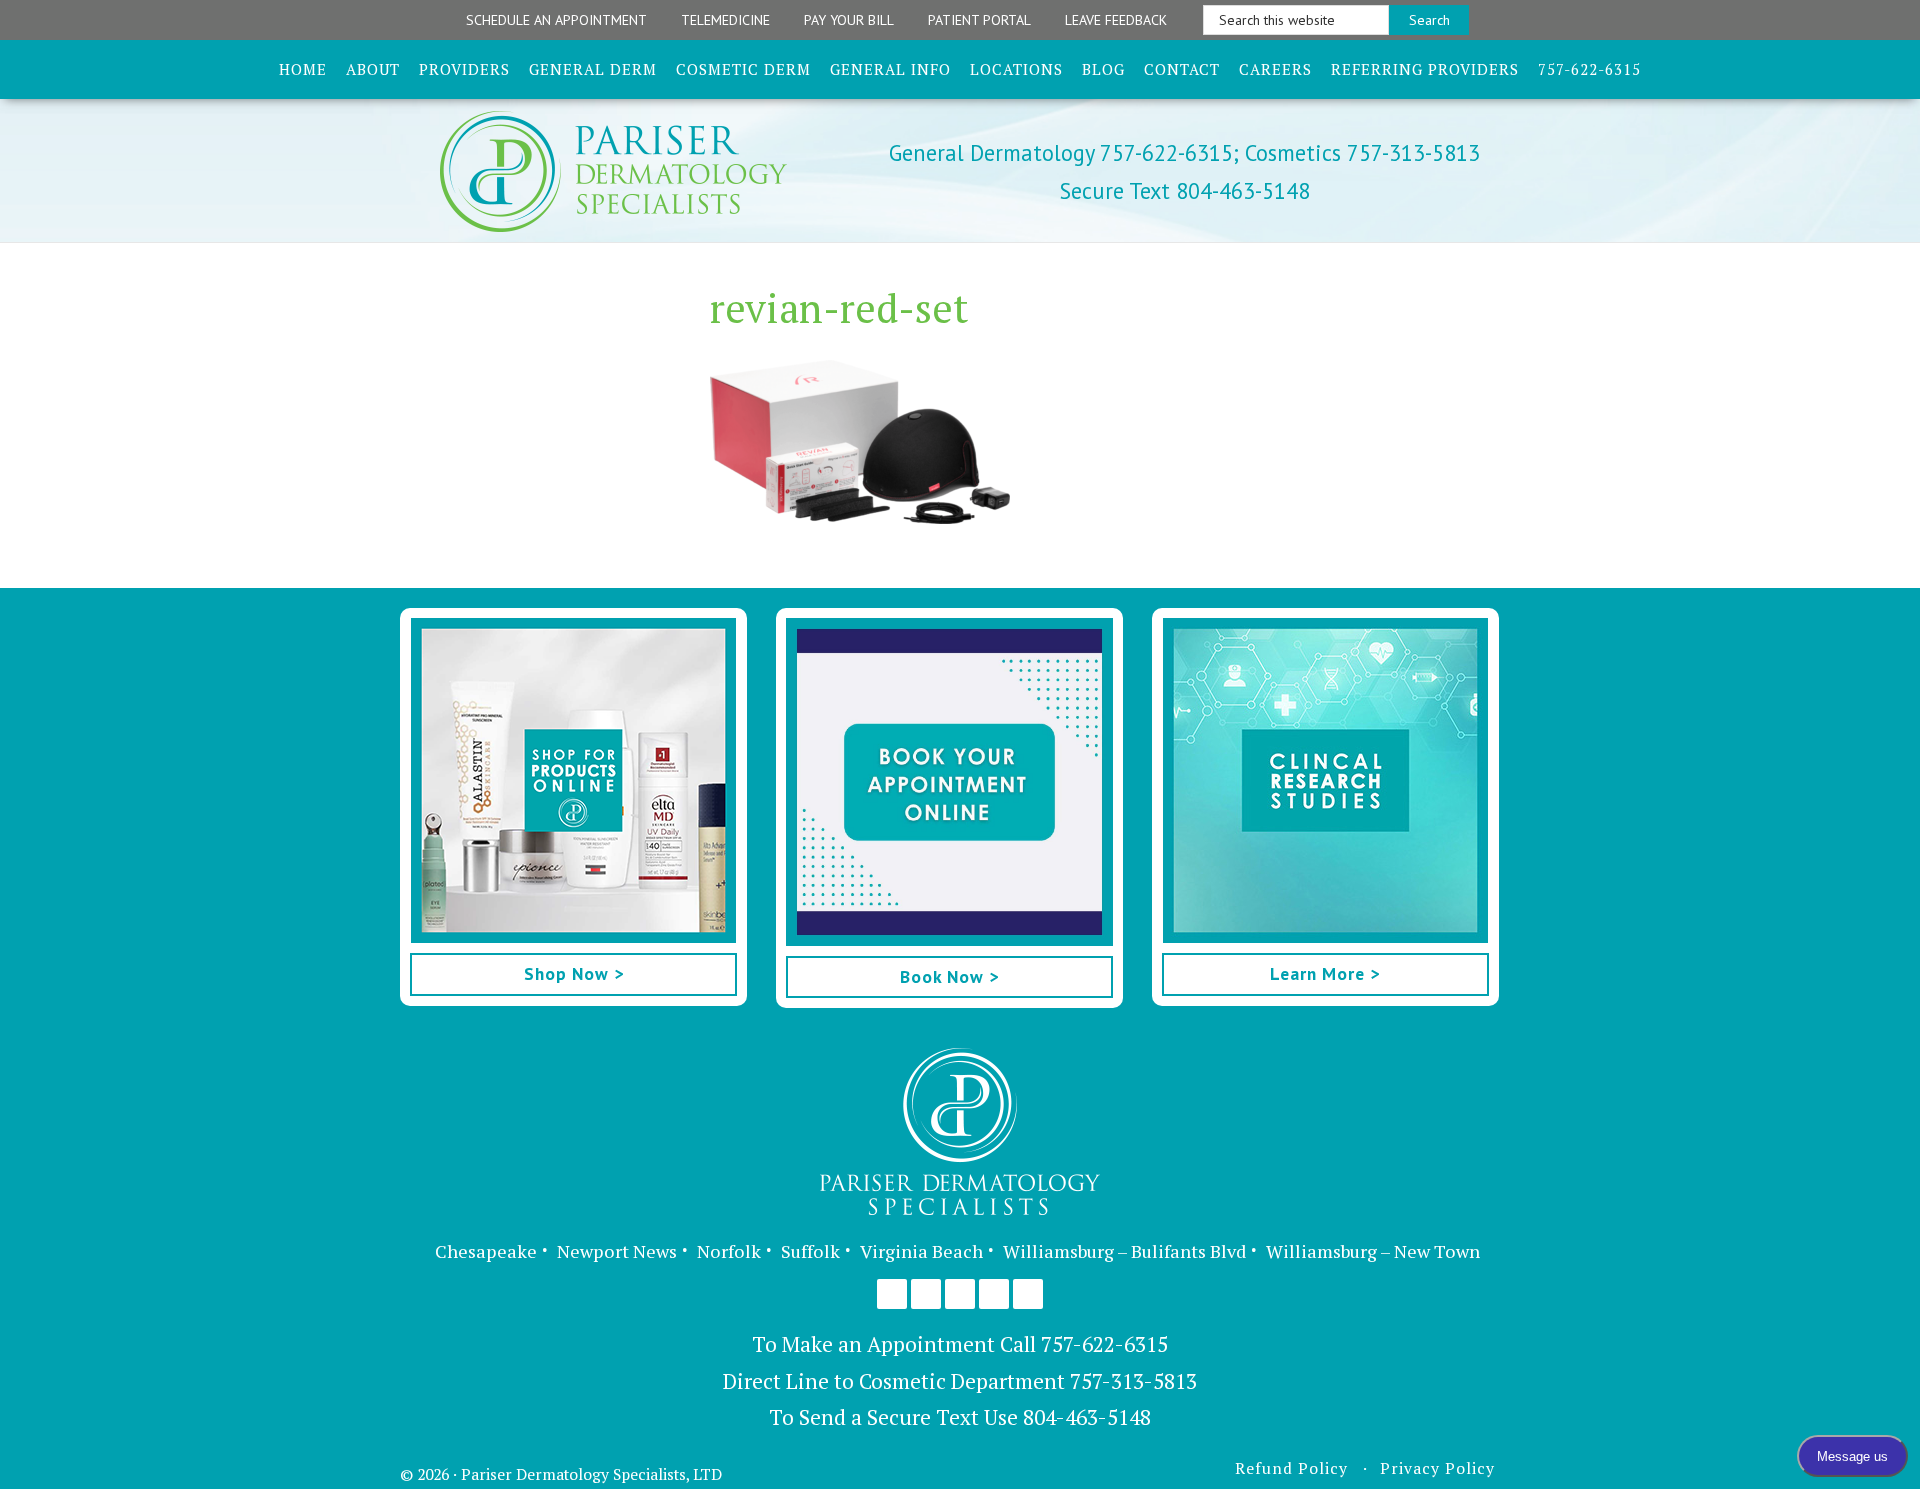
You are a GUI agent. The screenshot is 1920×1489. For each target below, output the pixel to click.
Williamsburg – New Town (1373, 1251)
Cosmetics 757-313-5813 (1359, 152)
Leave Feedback (1116, 20)
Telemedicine (725, 20)
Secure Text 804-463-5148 (1185, 190)
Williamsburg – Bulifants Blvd (1124, 1251)
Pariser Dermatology (648, 171)
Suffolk (810, 1251)
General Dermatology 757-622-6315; (1064, 152)
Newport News (617, 1251)
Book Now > (949, 976)
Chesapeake (486, 1251)
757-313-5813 (1133, 1381)
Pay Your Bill (849, 20)
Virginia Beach (921, 1251)
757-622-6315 (1104, 1344)
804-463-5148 (1087, 1417)
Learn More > (1325, 973)
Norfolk (729, 1251)
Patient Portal (979, 20)
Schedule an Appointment (556, 20)
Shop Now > (574, 973)
